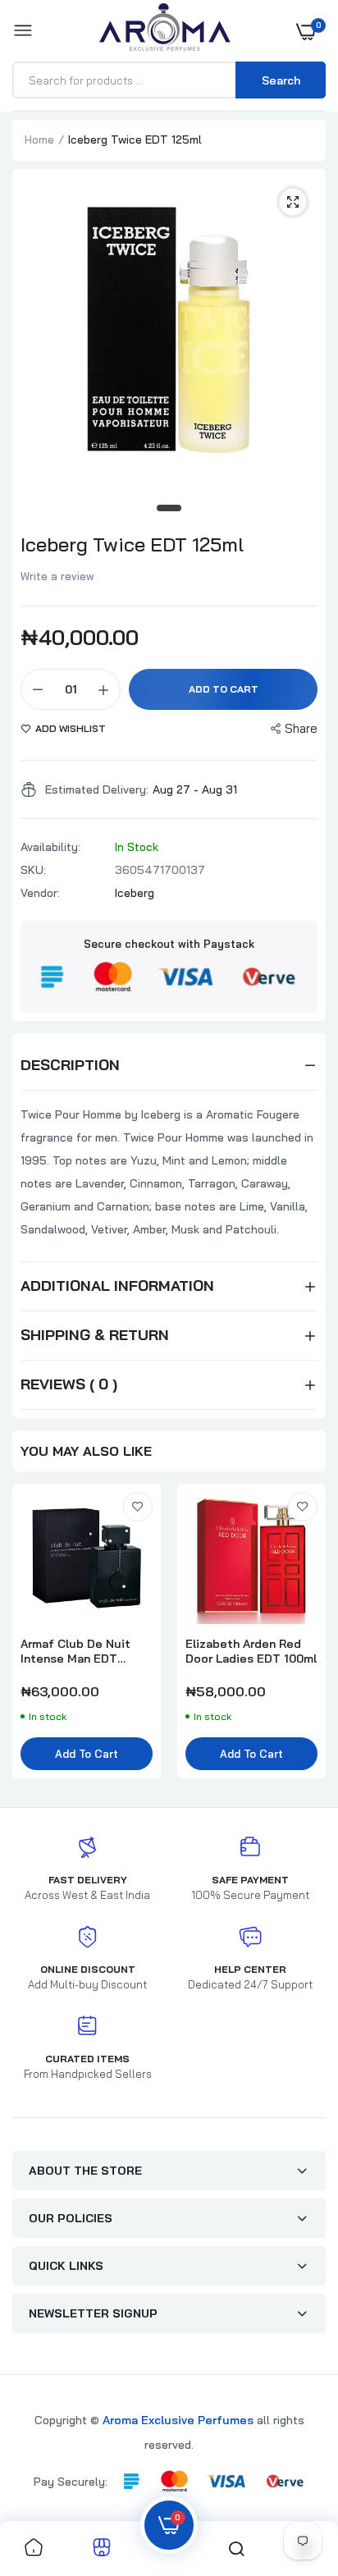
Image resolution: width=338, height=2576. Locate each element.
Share (301, 728)
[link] (138, 1507)
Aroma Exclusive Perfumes (178, 2420)
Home (39, 140)
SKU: (33, 870)
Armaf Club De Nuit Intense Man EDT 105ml (75, 1651)
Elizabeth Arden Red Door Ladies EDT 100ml (251, 1651)
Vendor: (40, 893)
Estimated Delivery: (97, 789)
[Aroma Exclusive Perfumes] (165, 31)
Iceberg (135, 893)
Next (305, 1639)
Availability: (50, 847)
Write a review (57, 576)
